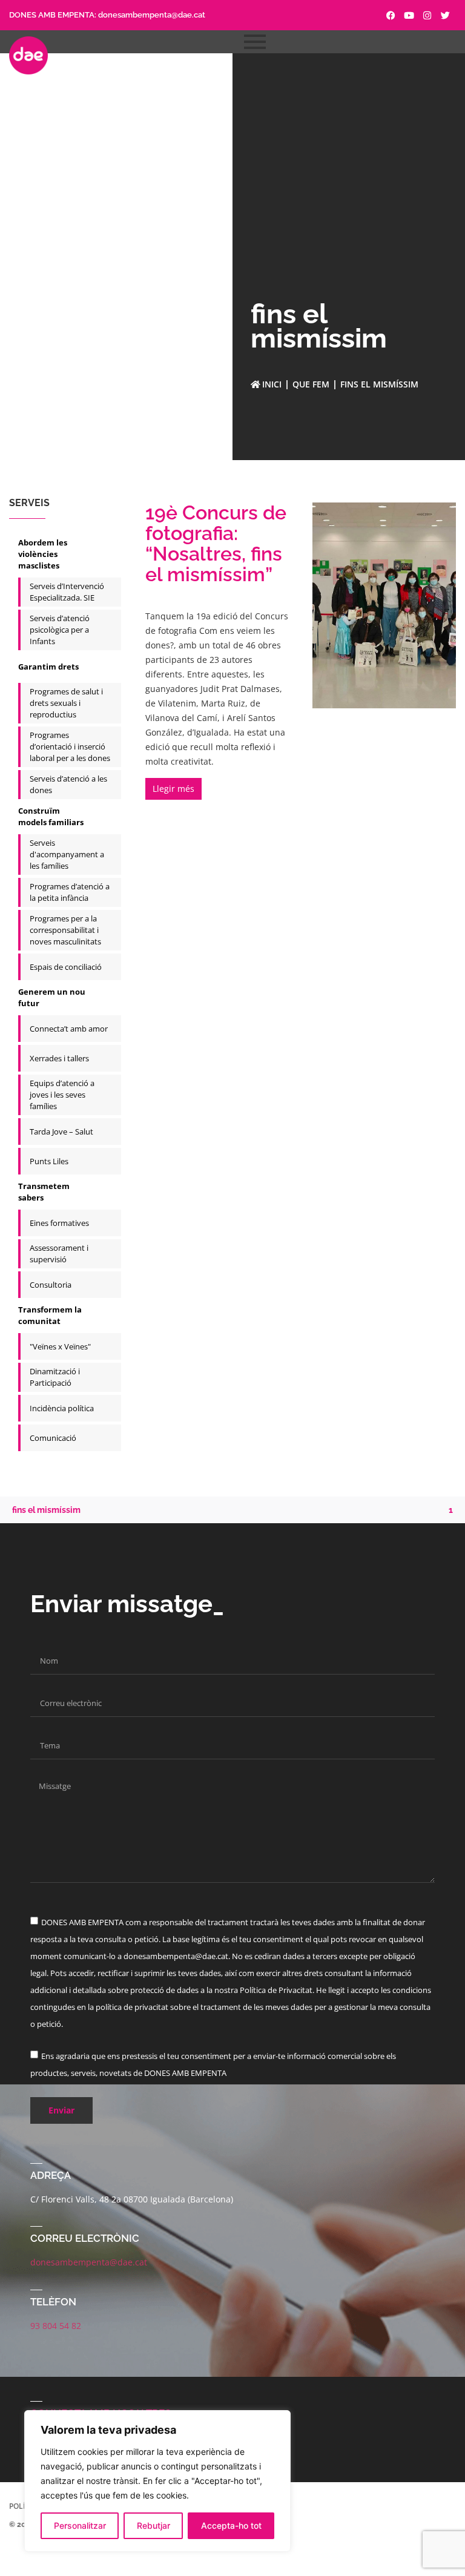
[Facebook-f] (391, 15)
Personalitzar (80, 2525)
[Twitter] (445, 15)
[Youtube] (409, 15)
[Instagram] (427, 15)
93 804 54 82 (56, 2326)
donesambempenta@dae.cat (152, 15)
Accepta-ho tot (231, 2525)
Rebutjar (153, 2525)
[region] (157, 2481)
